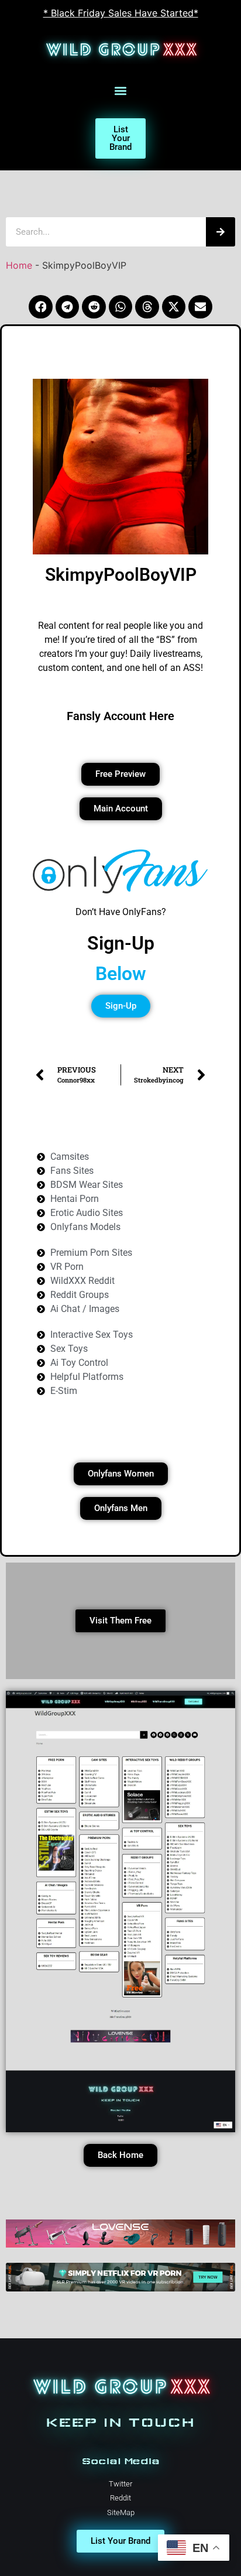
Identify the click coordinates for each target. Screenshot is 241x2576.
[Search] (221, 232)
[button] (121, 91)
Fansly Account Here (120, 716)
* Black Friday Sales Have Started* (121, 13)
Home (19, 265)
